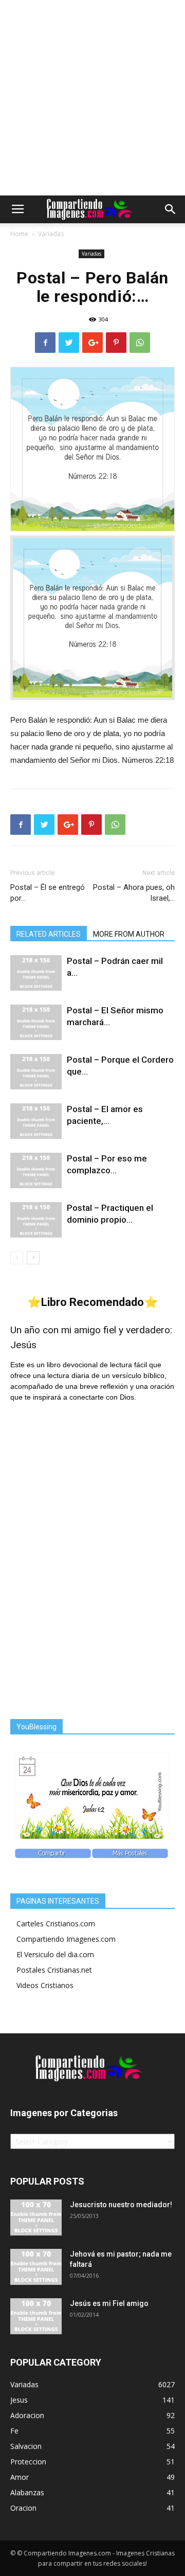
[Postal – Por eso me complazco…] (36, 1170)
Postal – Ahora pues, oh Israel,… (134, 893)
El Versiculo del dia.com (55, 1954)
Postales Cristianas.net (54, 1970)
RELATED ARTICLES (49, 934)
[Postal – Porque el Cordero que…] (36, 1072)
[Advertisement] (92, 98)
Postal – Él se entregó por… (48, 893)
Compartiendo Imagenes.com (66, 1939)
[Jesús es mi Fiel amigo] (36, 2316)
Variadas (51, 234)
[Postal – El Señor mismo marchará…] (36, 1022)
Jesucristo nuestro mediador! (121, 2205)
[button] (171, 209)
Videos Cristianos (45, 1985)
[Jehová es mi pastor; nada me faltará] (36, 2267)
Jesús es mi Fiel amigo (109, 2303)
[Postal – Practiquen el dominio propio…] (36, 1220)
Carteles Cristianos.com (56, 1924)
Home (19, 234)
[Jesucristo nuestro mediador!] (36, 2217)
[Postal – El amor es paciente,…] (36, 1121)
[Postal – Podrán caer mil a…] (36, 973)
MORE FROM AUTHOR (129, 934)
